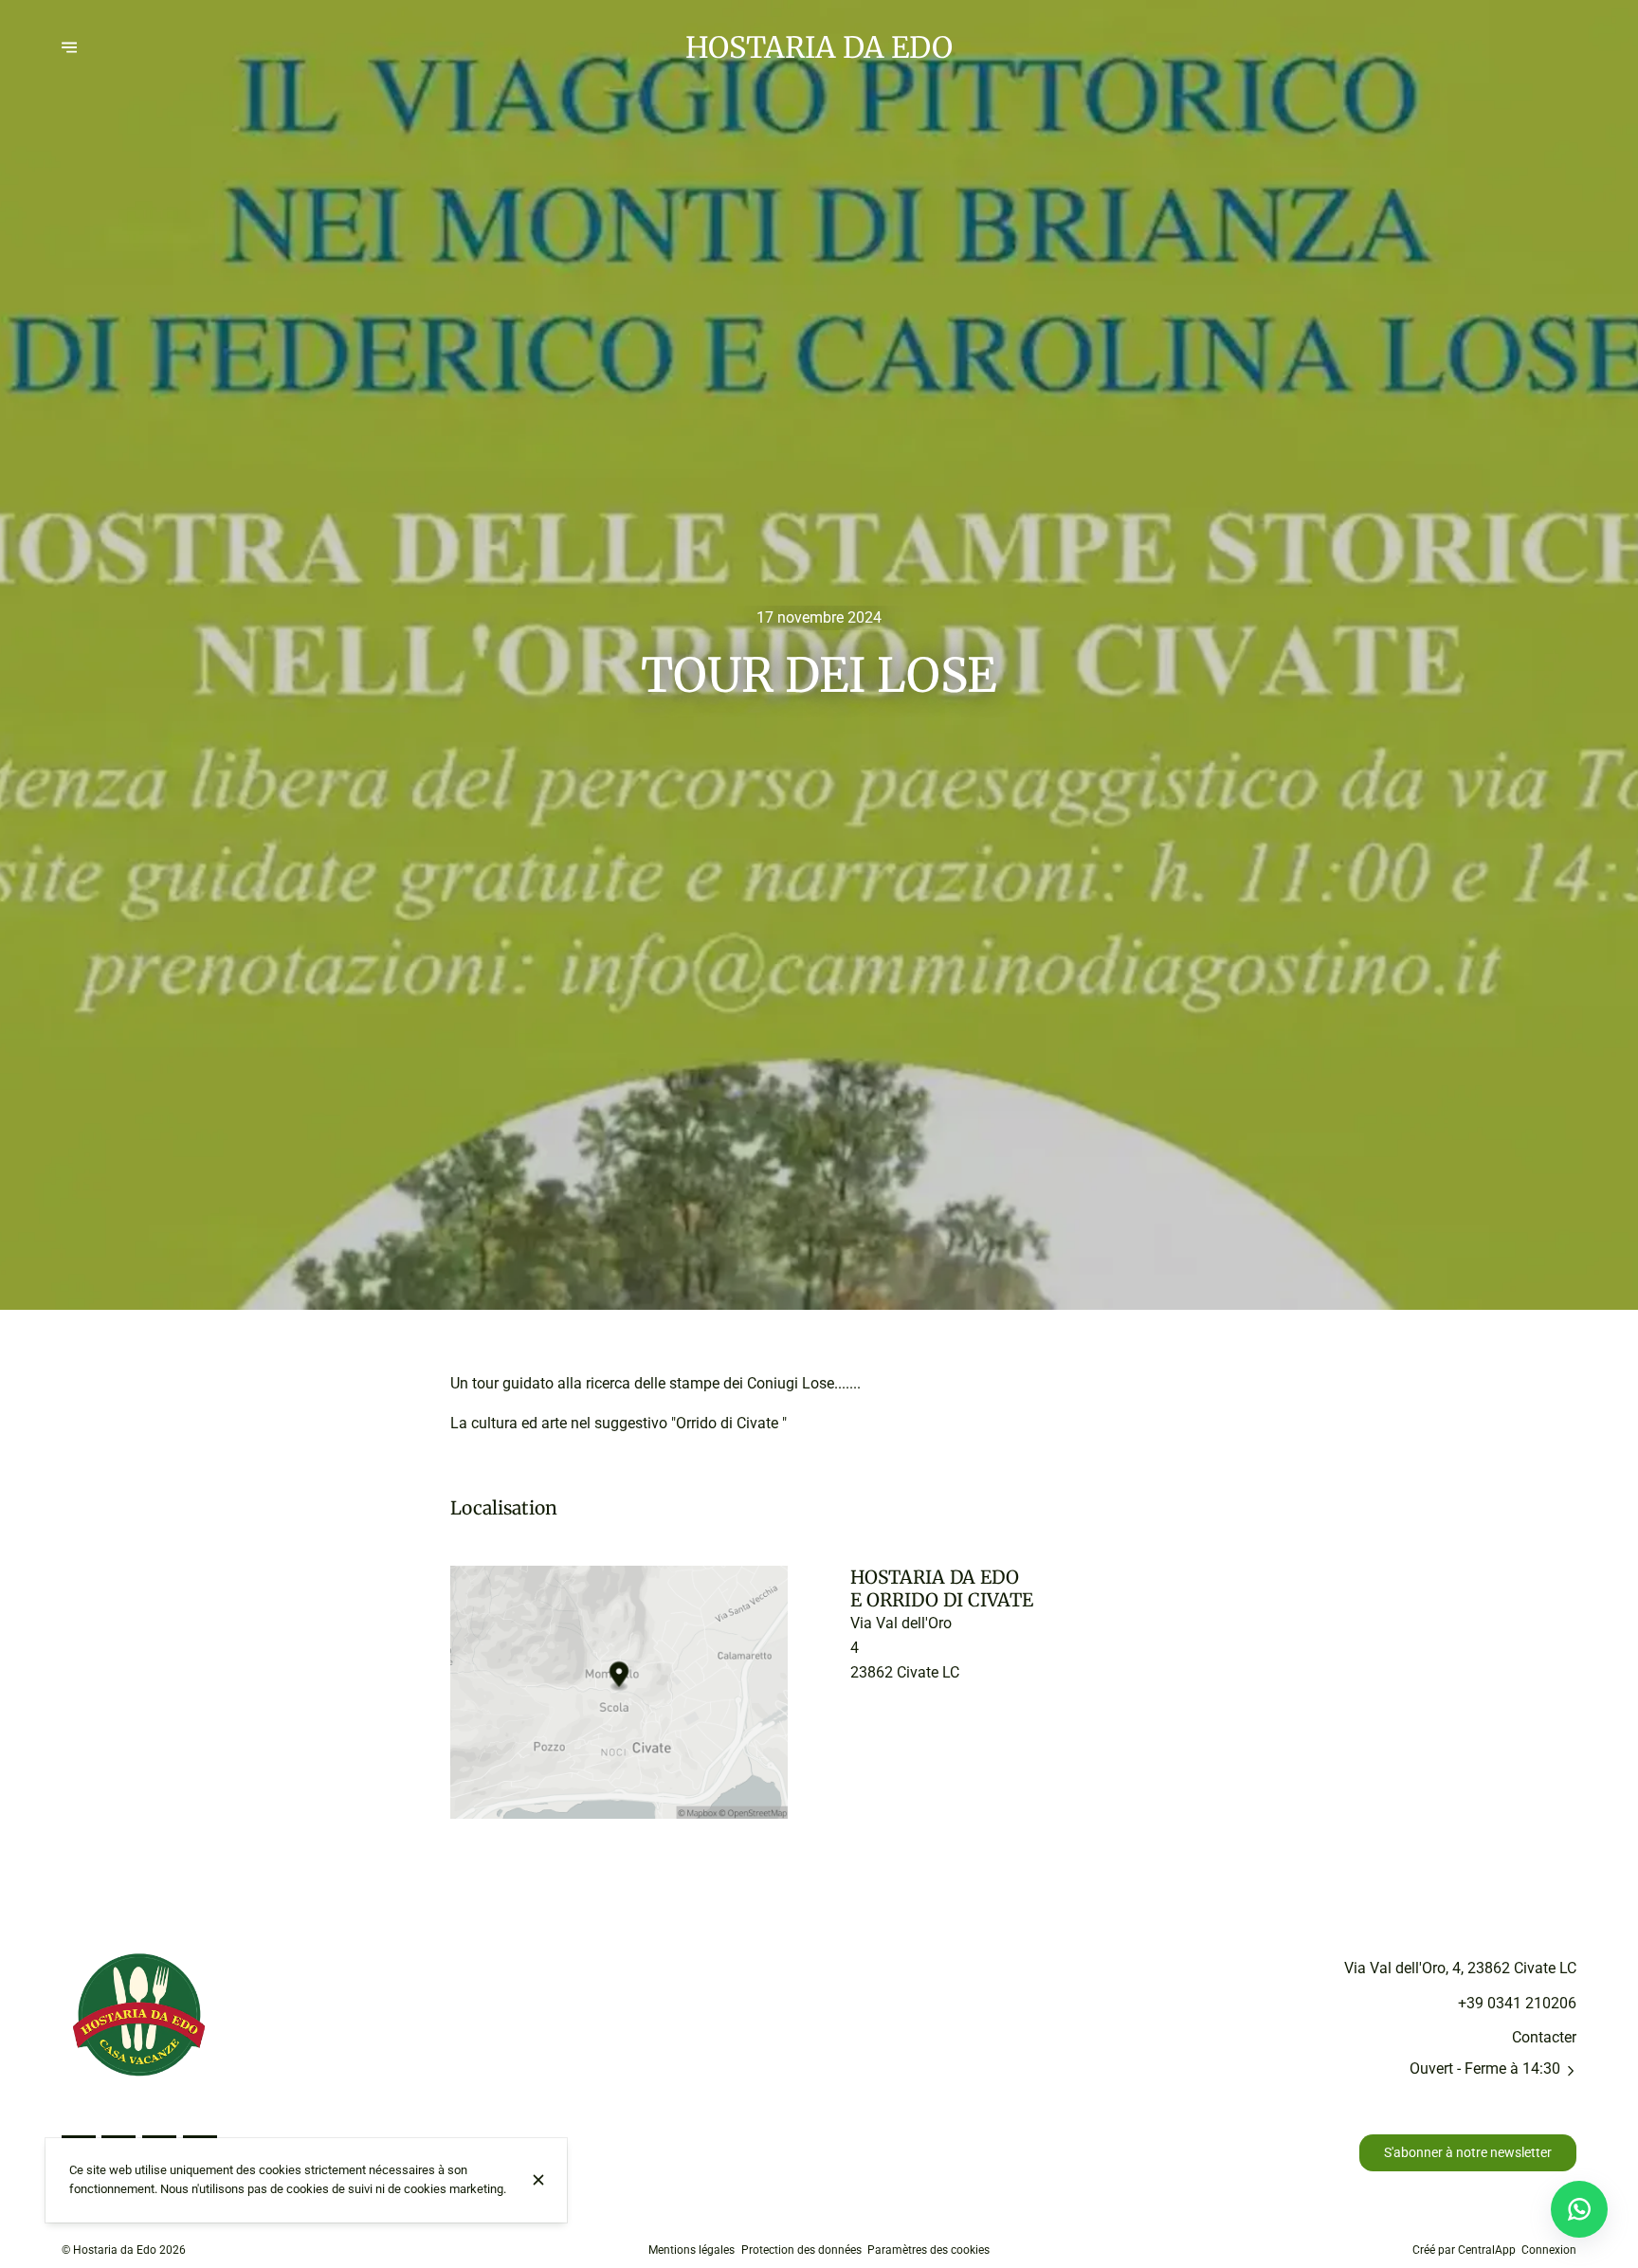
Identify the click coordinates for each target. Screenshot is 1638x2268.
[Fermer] (538, 2180)
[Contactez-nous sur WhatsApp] (1579, 2209)
